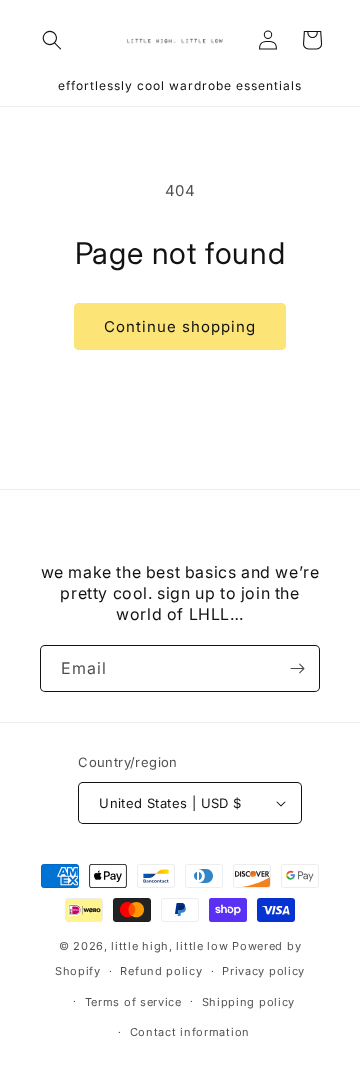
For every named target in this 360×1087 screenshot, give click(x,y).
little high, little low (169, 946)
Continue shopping (180, 326)
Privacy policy (263, 971)
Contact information (190, 1032)
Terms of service (133, 1002)
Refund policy (161, 971)
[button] (52, 40)
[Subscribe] (297, 668)
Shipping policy (249, 1002)
